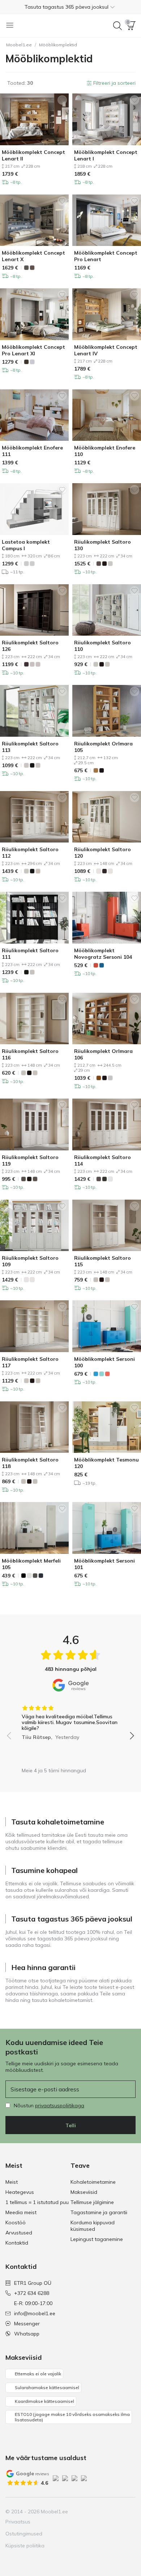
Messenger (27, 2324)
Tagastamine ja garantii (99, 2212)
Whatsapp (27, 2334)
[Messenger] (117, 2512)
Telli (71, 2125)
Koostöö (16, 2222)
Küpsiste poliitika (25, 2546)
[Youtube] (105, 2512)
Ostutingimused (24, 2534)
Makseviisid (84, 2192)
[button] (70, 7)
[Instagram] (93, 2512)
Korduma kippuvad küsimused (93, 2226)
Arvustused (19, 2233)
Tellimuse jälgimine (92, 2202)
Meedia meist (21, 2212)
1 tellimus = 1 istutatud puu (37, 2202)
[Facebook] (80, 2512)
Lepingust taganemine (97, 2239)
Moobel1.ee (19, 45)
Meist (12, 2182)
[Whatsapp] (129, 2512)
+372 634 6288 (32, 2293)
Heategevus (20, 2192)
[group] (70, 1720)
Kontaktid (17, 2243)
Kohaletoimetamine (93, 2182)
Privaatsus (18, 2522)
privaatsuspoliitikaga (60, 2105)
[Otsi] (117, 26)
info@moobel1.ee (35, 2313)
